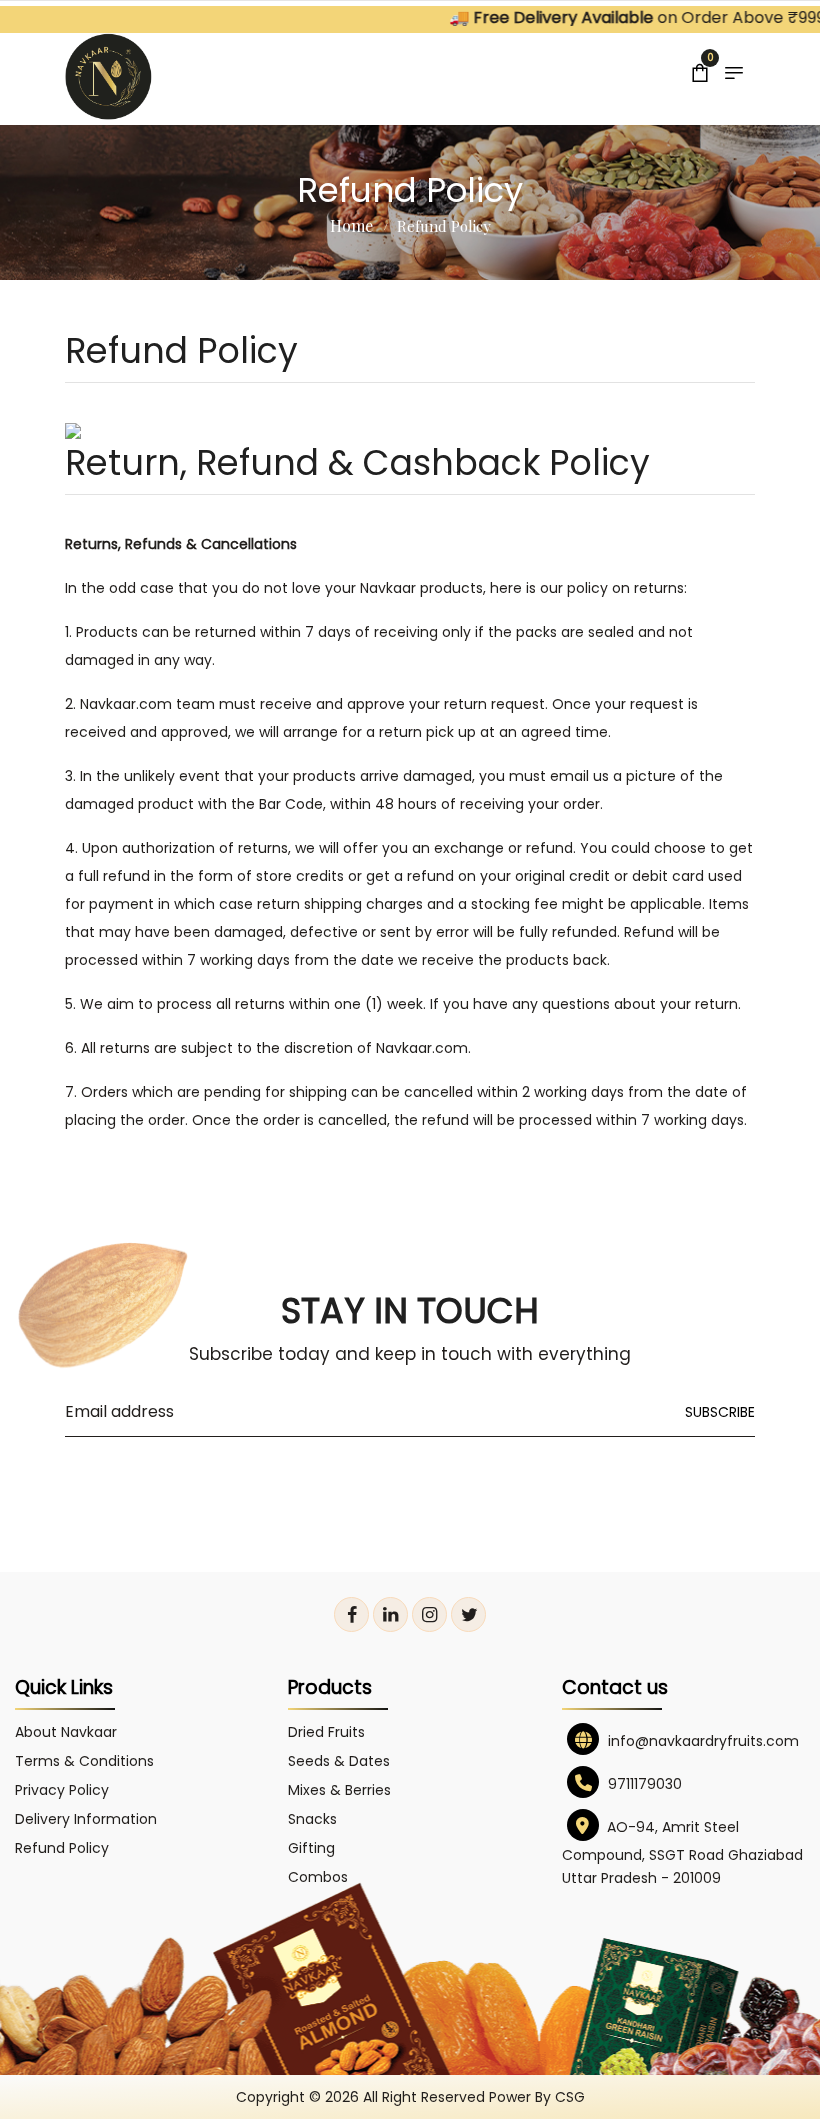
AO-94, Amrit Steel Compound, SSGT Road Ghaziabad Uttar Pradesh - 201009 (682, 1852)
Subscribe (720, 1412)
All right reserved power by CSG (474, 2097)
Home (351, 225)
